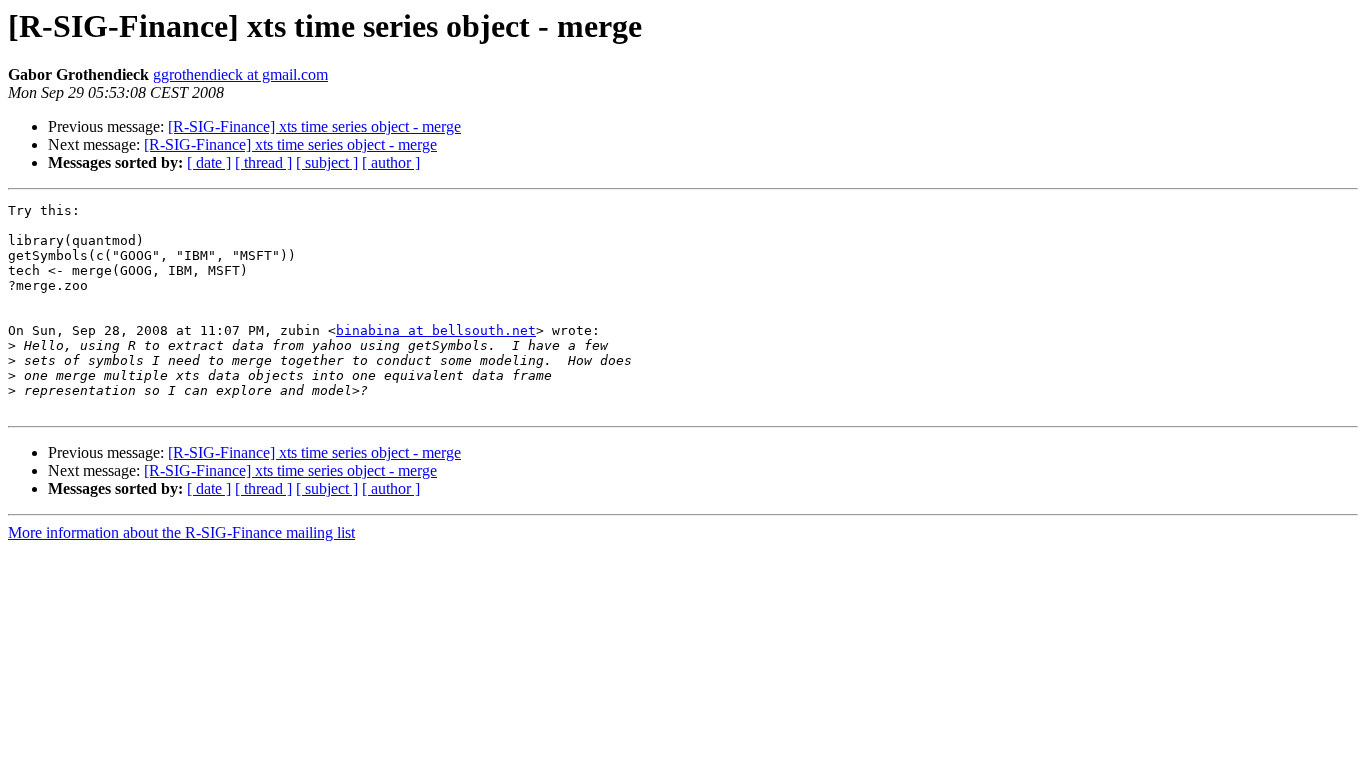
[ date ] (209, 162)
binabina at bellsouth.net (436, 330)
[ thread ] (263, 162)
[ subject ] (327, 162)
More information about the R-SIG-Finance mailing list (181, 532)
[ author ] (391, 162)
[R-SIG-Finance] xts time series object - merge (314, 126)
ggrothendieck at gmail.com (240, 74)
